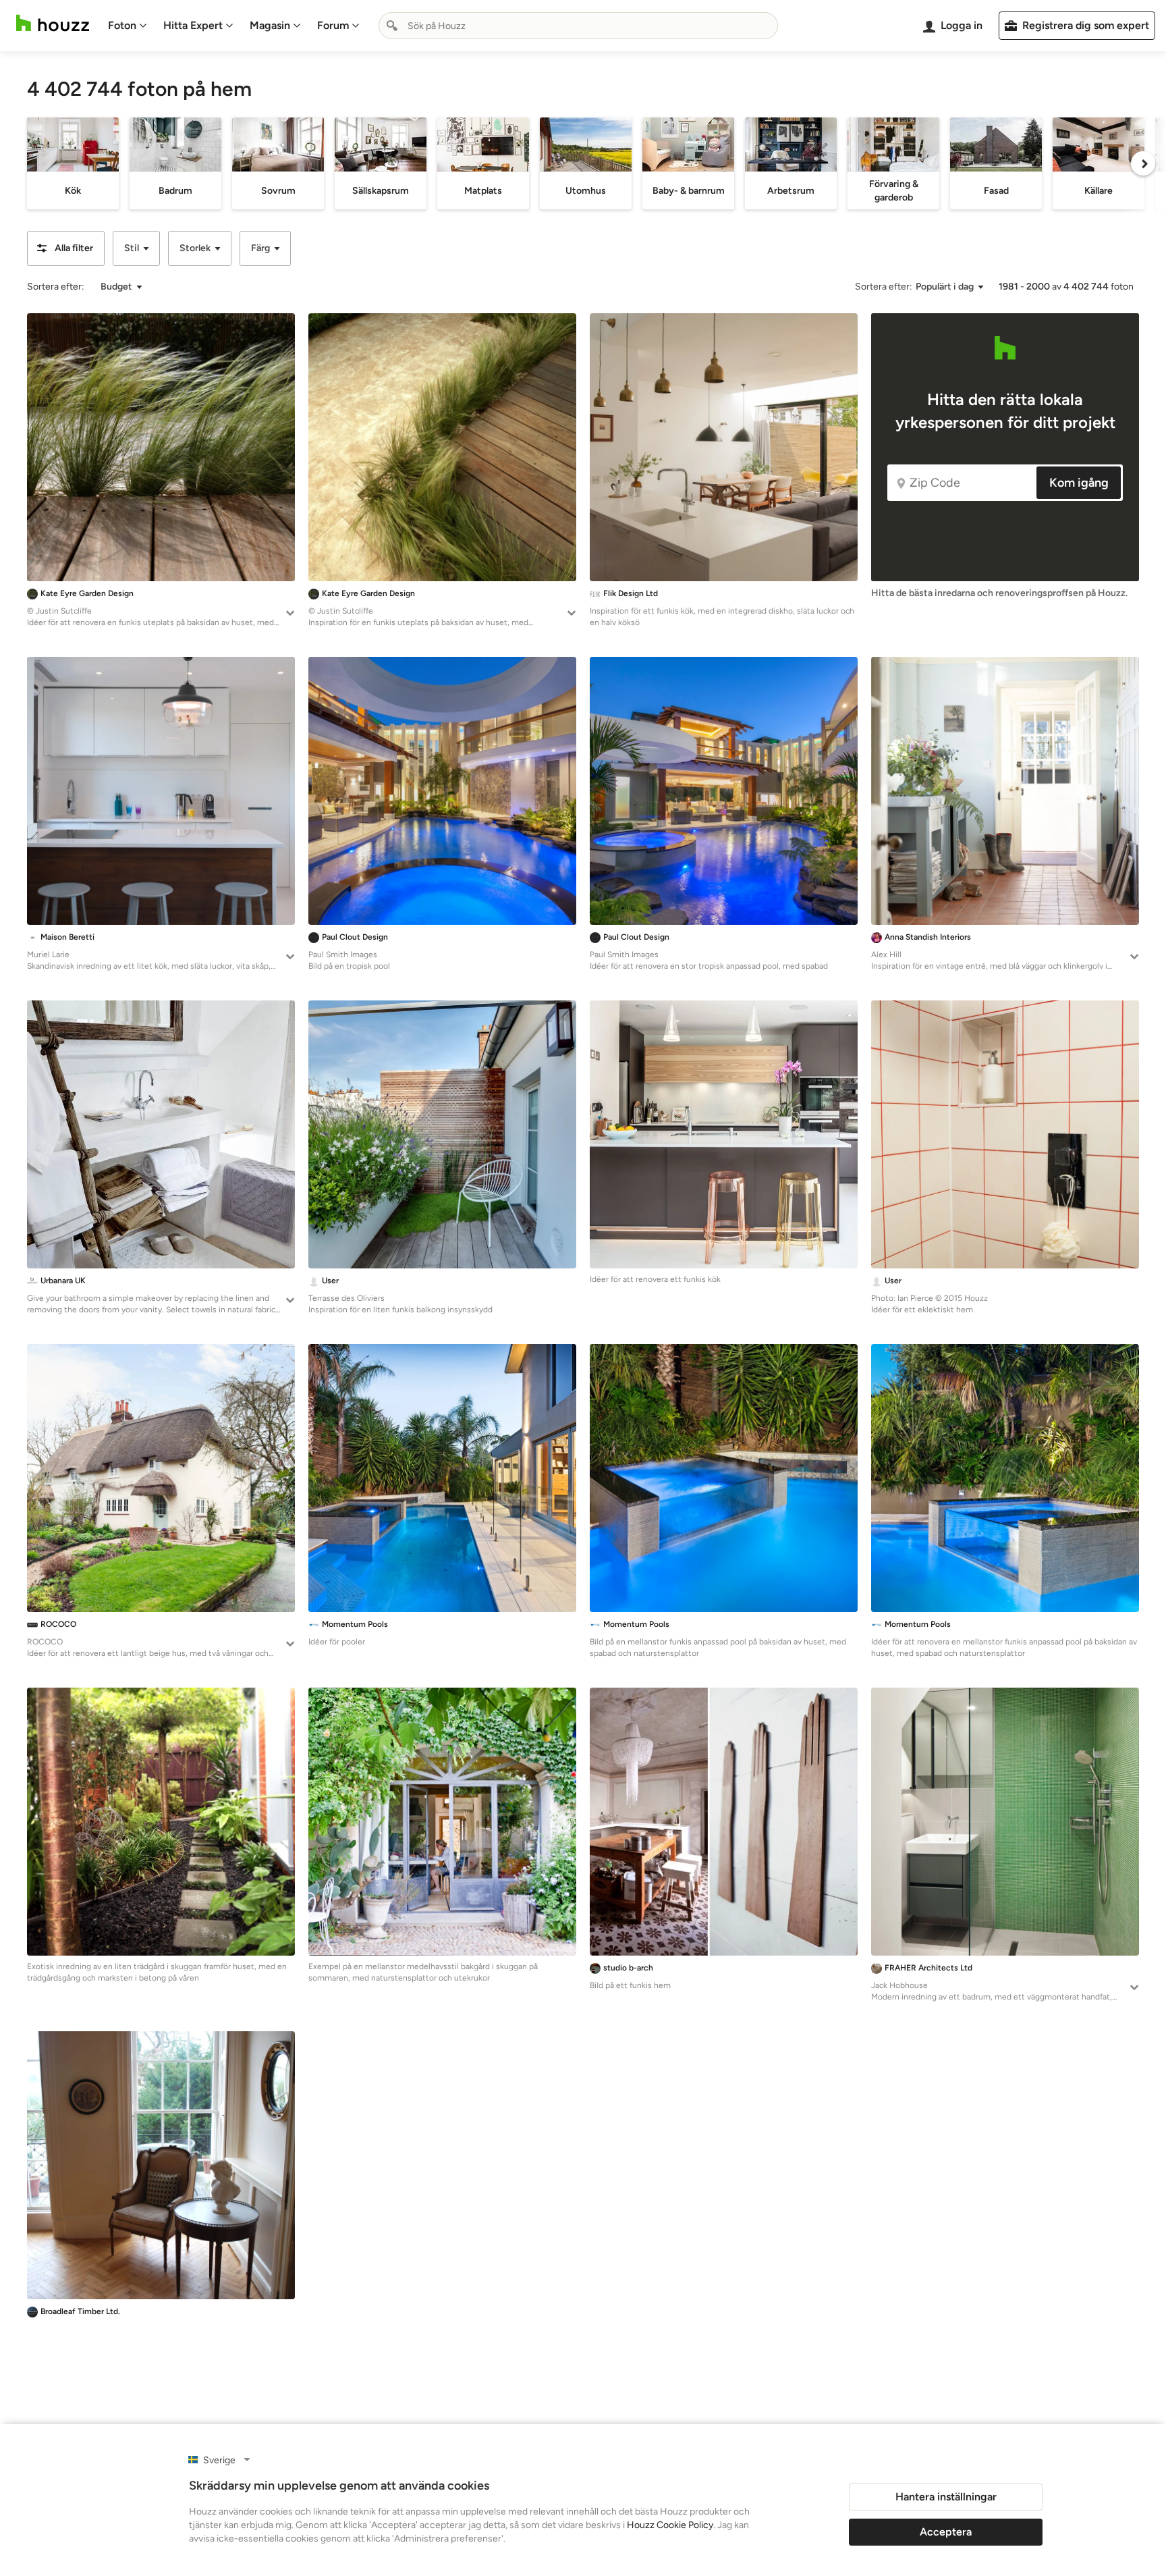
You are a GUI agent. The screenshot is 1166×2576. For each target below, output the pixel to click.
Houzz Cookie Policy (670, 2525)
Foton (122, 25)
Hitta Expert (193, 25)
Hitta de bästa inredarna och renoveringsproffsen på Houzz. (999, 593)
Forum (333, 25)
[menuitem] (128, 26)
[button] (66, 248)
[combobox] (578, 26)
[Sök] (392, 26)
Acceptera (946, 2532)
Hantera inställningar (946, 2497)
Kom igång (1079, 483)
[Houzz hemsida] (53, 23)
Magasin (270, 25)
